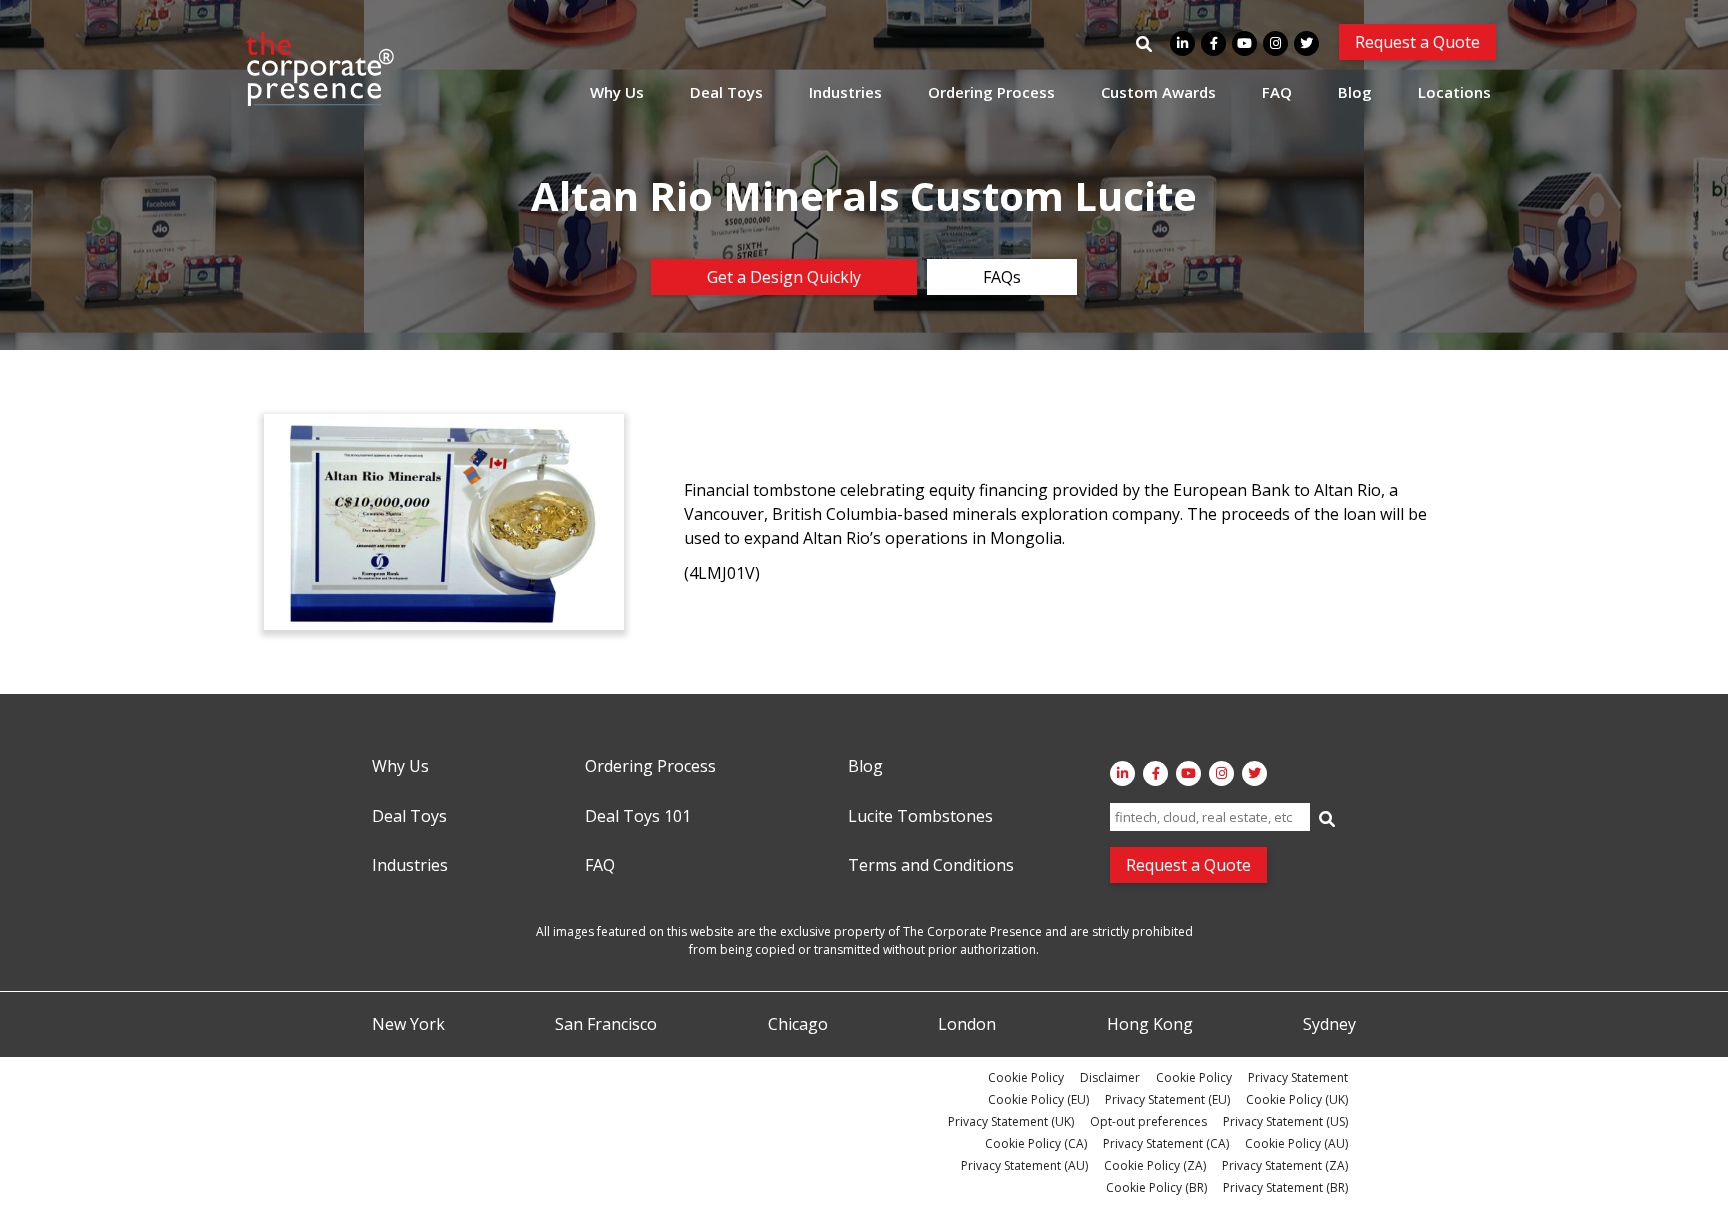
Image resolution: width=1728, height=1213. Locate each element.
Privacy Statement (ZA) (1285, 1165)
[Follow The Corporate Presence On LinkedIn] (1182, 43)
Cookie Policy (1026, 1077)
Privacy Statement (1298, 1077)
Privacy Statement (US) (1285, 1121)
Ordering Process (991, 92)
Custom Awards (1158, 92)
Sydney (1329, 1025)
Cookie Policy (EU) (1038, 1099)
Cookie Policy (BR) (1156, 1187)
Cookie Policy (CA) (1036, 1143)
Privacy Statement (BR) (1285, 1187)
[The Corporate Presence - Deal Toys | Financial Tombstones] (321, 69)
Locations (1454, 92)
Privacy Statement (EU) (1167, 1099)
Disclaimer (1110, 1077)
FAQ (1277, 92)
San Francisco (606, 1025)
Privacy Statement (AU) (1024, 1165)
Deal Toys (726, 92)
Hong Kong (1150, 1025)
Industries (845, 92)
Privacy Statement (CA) (1166, 1143)
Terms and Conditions (931, 866)
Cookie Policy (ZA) (1155, 1165)
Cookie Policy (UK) (1297, 1099)
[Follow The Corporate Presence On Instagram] (1275, 43)
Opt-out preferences (1148, 1121)
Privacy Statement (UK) (1011, 1121)
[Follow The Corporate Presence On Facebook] (1213, 43)
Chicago (798, 1025)
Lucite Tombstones (920, 817)
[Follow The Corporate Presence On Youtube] (1244, 43)
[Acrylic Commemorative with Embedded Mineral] (444, 522)
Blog (1355, 92)
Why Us (617, 92)
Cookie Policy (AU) (1296, 1143)
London (967, 1025)
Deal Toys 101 (638, 817)
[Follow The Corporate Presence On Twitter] (1306, 43)
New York (408, 1025)
